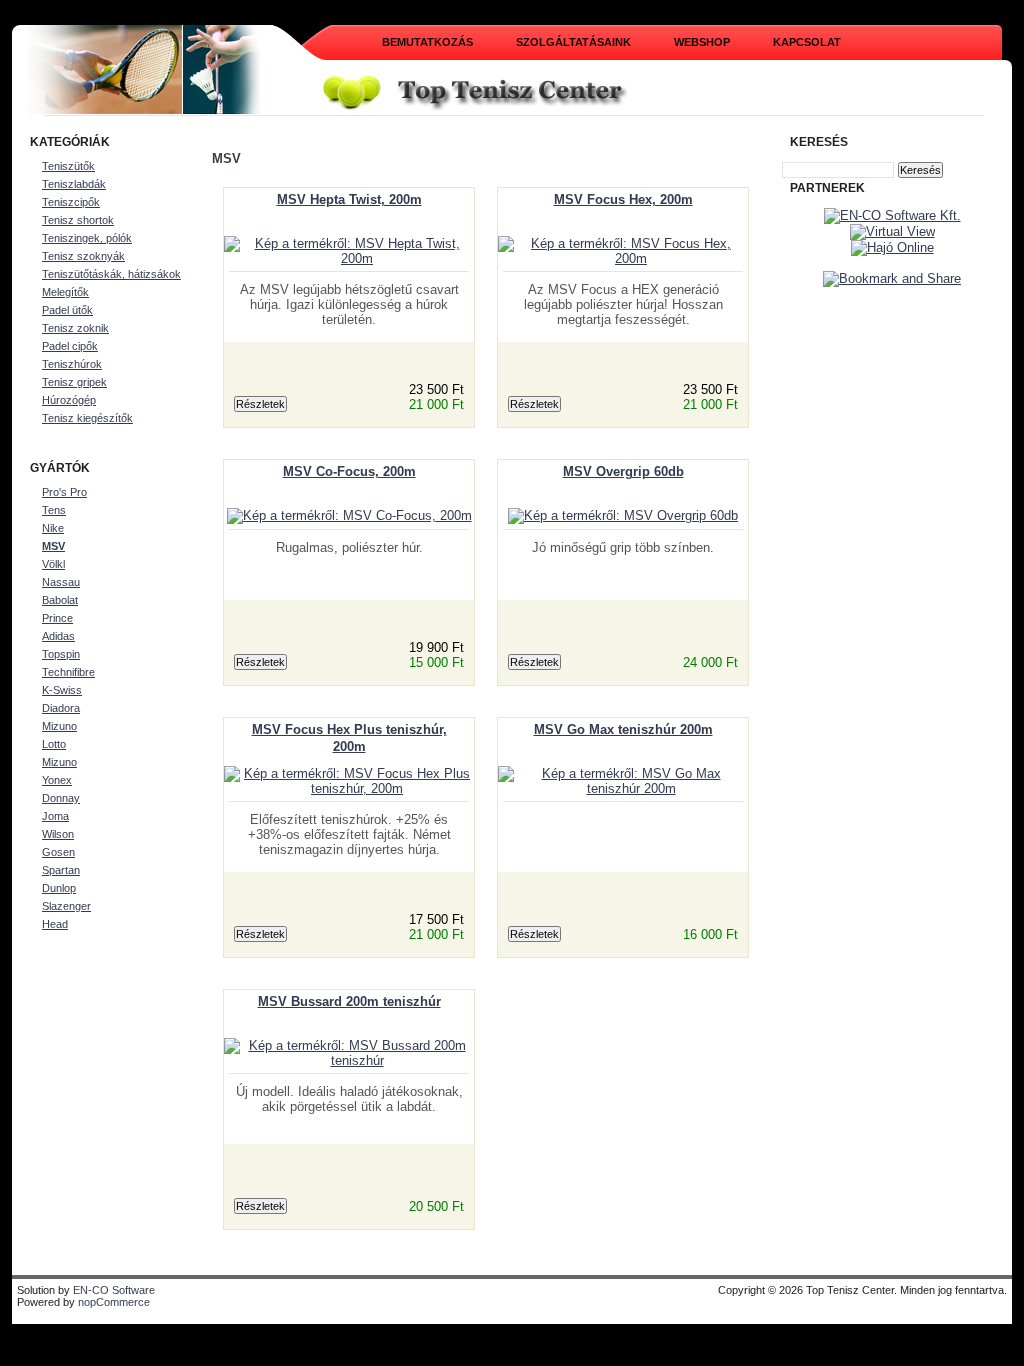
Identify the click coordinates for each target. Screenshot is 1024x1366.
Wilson (58, 834)
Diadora (61, 708)
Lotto (54, 744)
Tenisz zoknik (75, 328)
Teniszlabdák (74, 184)
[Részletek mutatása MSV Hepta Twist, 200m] (349, 258)
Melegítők (65, 292)
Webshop (702, 42)
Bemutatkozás (427, 42)
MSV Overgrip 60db (623, 471)
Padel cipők (70, 346)
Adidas (58, 636)
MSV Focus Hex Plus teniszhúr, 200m (349, 738)
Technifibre (68, 672)
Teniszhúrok (72, 364)
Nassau (61, 582)
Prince (57, 618)
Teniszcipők (71, 202)
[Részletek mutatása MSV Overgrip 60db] (623, 515)
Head (55, 924)
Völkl (53, 564)
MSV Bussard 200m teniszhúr (349, 1001)
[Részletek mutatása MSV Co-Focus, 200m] (349, 515)
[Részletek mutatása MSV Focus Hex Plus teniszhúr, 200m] (349, 788)
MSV (53, 546)
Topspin (61, 654)
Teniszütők (68, 166)
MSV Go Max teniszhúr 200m (623, 729)
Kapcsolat (807, 42)
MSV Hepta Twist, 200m (349, 199)
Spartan (61, 870)
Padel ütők (67, 310)
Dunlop (59, 888)
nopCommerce (114, 1302)
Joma (55, 816)
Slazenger (66, 906)
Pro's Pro (64, 492)
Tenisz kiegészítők (87, 418)
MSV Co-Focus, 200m (349, 471)
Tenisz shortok (78, 220)
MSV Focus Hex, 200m (623, 199)
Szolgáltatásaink (573, 42)
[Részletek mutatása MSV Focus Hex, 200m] (623, 258)
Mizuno (59, 726)
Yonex (57, 780)
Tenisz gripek (74, 382)
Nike (53, 528)
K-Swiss (62, 690)
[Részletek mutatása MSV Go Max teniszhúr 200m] (623, 788)
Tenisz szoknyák (83, 256)
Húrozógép (69, 400)
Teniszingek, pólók (87, 238)
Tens (54, 510)
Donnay (61, 798)
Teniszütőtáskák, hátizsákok (111, 274)
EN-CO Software (114, 1290)
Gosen (58, 852)
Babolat (60, 600)
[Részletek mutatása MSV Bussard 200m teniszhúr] (349, 1060)
